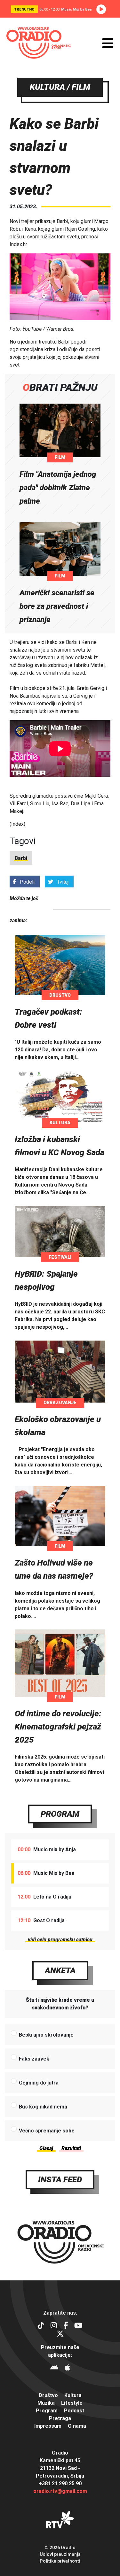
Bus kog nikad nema (43, 2107)
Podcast (74, 2411)
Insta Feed (60, 2179)
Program (60, 1814)
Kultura (60, 1123)
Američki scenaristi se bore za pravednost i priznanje (57, 606)
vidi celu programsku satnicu (60, 1940)
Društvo (60, 995)
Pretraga (60, 2418)
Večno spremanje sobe (47, 2131)
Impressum (48, 2426)
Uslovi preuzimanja (60, 2554)
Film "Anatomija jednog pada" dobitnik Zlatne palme (58, 488)
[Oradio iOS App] (67, 2368)
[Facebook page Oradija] (66, 2326)
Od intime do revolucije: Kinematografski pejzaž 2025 (58, 1727)
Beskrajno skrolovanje (46, 2035)
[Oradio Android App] (54, 2368)
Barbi (21, 858)
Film (60, 457)
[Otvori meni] (108, 43)
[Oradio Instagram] (54, 2326)
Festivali (60, 1257)
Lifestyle (72, 2403)
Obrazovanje (60, 1403)
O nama (77, 2426)
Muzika (46, 2403)
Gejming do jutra (39, 2083)
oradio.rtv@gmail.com (60, 2491)
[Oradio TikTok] (41, 2326)
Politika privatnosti (60, 2561)
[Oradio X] (60, 2335)
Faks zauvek (34, 2059)
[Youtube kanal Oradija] (78, 2326)
